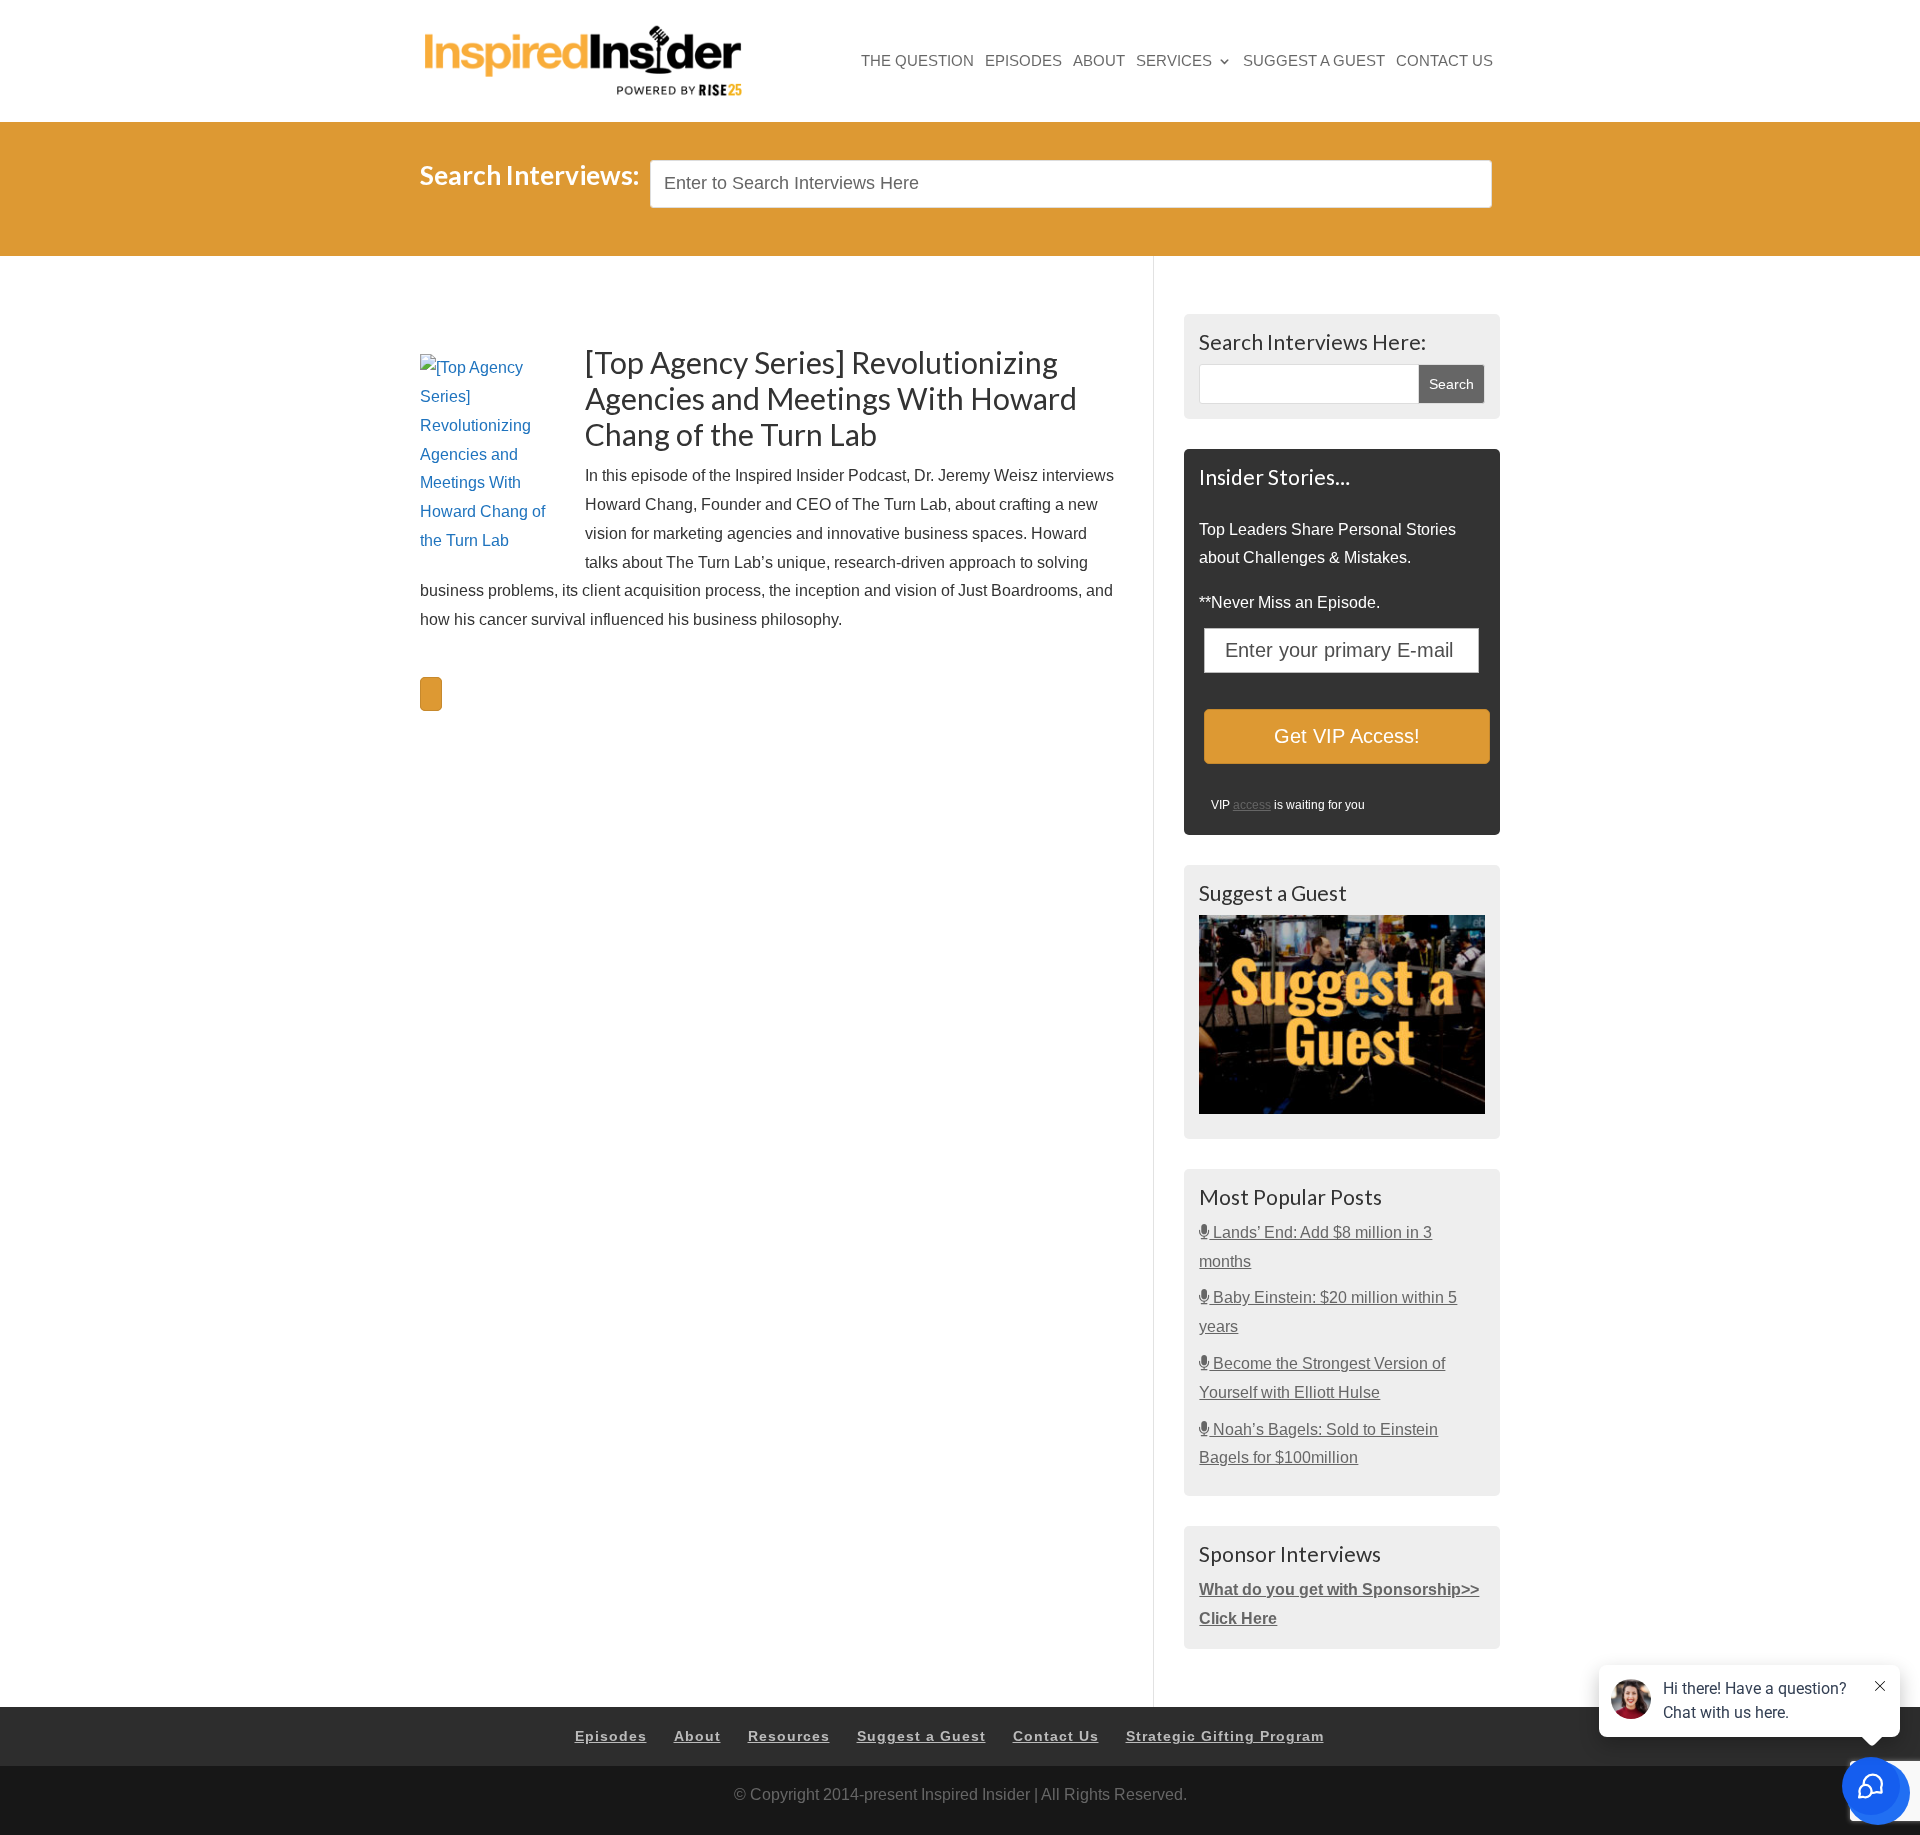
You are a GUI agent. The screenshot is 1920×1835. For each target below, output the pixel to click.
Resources (789, 1736)
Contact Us (1444, 62)
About (1099, 62)
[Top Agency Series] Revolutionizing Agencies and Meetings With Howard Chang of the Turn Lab (831, 398)
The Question (917, 62)
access (1252, 805)
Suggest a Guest (1314, 62)
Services (1174, 62)
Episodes (1023, 62)
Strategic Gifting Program (1225, 1736)
